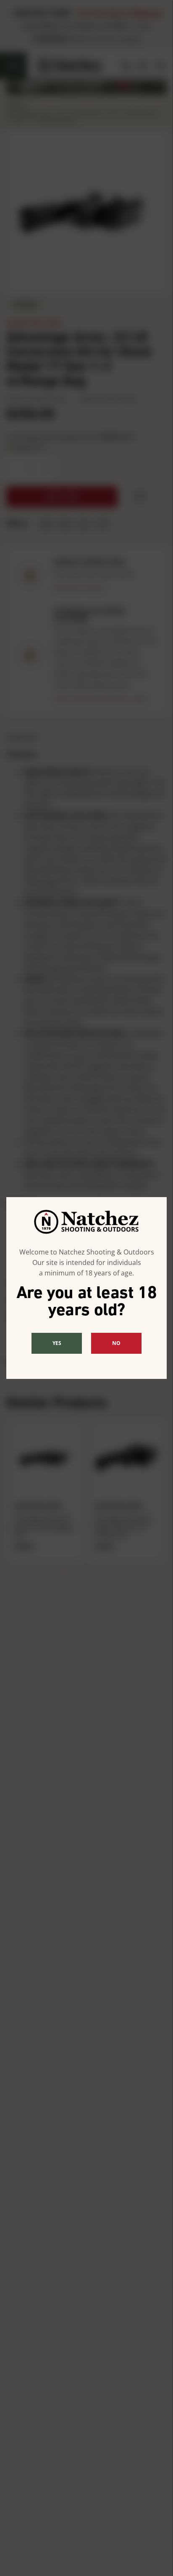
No (116, 1343)
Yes (57, 1343)
